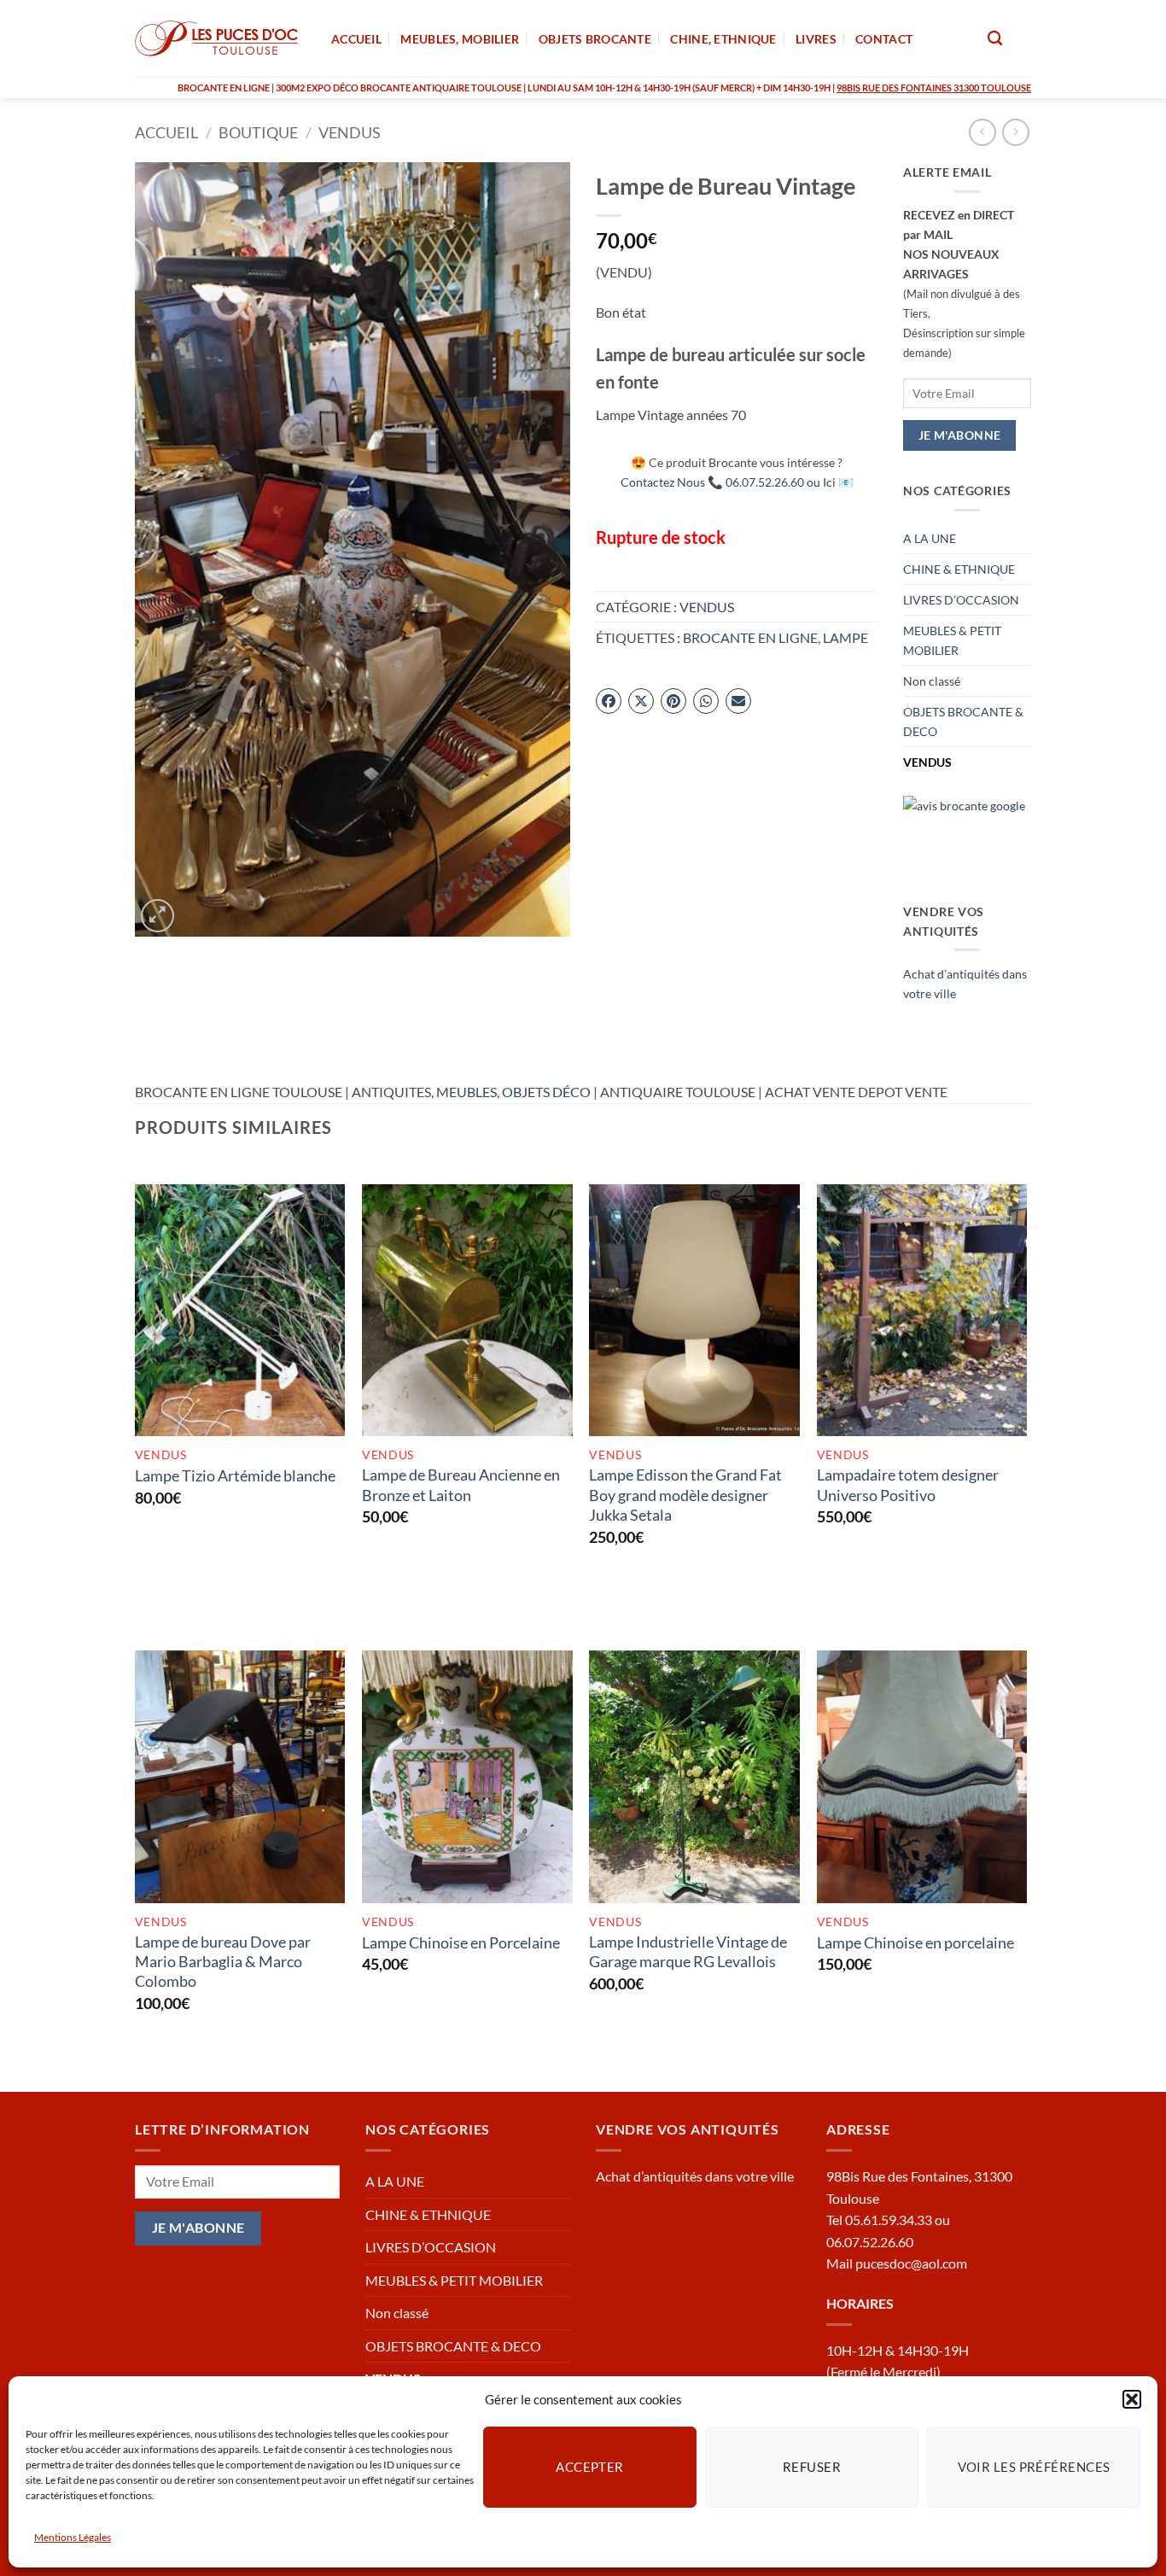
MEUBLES (466, 1092)
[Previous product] (1015, 132)
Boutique (258, 132)
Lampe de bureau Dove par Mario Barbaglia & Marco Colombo (223, 1962)
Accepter (590, 2467)
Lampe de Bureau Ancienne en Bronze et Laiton (461, 1484)
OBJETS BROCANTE (595, 39)
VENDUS (350, 132)
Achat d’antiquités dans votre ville (695, 2176)
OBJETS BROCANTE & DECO (963, 721)
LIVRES (816, 39)
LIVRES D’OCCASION (961, 600)
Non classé (932, 681)
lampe (845, 637)
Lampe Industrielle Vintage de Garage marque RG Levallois (688, 1951)
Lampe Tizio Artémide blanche (235, 1475)
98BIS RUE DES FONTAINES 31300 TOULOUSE (934, 88)
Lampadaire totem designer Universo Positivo (908, 1484)
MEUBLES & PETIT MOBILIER (952, 640)
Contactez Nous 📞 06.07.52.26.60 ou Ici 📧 (737, 482)
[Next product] (982, 132)
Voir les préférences (1034, 2467)
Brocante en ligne (750, 637)
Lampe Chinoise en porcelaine (915, 1942)
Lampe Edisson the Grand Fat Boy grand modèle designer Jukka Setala (685, 1495)
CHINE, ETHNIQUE (723, 39)
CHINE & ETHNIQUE (959, 569)
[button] (1132, 2399)
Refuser (812, 2467)
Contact (884, 39)
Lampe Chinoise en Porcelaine (461, 1942)
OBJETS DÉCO (546, 1092)
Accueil (166, 132)
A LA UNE (930, 538)
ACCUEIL (356, 39)
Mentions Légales (73, 2537)
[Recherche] (995, 39)
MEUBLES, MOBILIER (460, 39)
